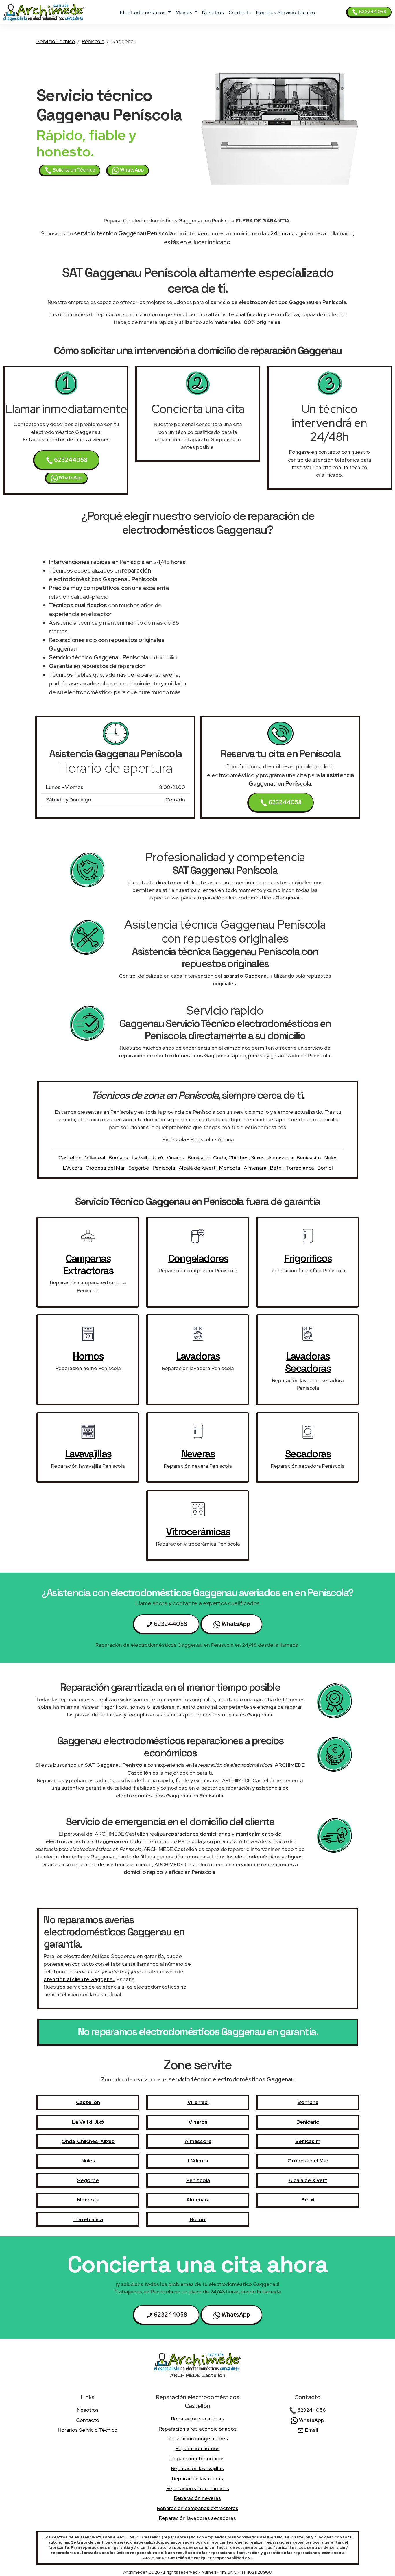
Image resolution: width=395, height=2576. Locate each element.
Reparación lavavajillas (197, 2468)
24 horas (282, 233)
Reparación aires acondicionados (198, 2429)
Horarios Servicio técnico (286, 12)
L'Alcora (73, 1168)
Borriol (325, 1168)
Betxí (276, 1168)
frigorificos (308, 1258)
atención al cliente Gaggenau (80, 1979)
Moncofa (230, 1168)
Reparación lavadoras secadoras (197, 2518)
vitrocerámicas (198, 1532)
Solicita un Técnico (73, 170)
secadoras (308, 1454)
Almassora (281, 1158)
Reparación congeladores (198, 2438)
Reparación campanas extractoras (198, 2508)
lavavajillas (88, 1454)
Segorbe (139, 1168)
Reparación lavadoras (197, 2478)
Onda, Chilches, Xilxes (239, 1158)
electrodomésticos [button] (143, 12)
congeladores (198, 1258)
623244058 (372, 12)
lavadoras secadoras (308, 1362)
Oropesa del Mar (105, 1168)
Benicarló (199, 1158)
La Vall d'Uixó (147, 1158)
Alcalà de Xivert (197, 1168)
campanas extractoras (88, 1264)
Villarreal (95, 1158)
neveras (198, 1454)
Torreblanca (300, 1168)
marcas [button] (184, 12)
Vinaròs (175, 1158)
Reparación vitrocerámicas (198, 2488)
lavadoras (198, 1356)
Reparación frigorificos (197, 2458)
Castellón (70, 1158)
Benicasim (309, 1158)
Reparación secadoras (197, 2419)
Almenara (255, 1168)
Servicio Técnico (56, 41)
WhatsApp (131, 170)
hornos (88, 1356)
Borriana (119, 1158)
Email (311, 2430)
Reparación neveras (197, 2498)
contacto (240, 12)
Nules (331, 1158)
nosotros (213, 12)
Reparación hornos (198, 2448)
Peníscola (93, 41)
